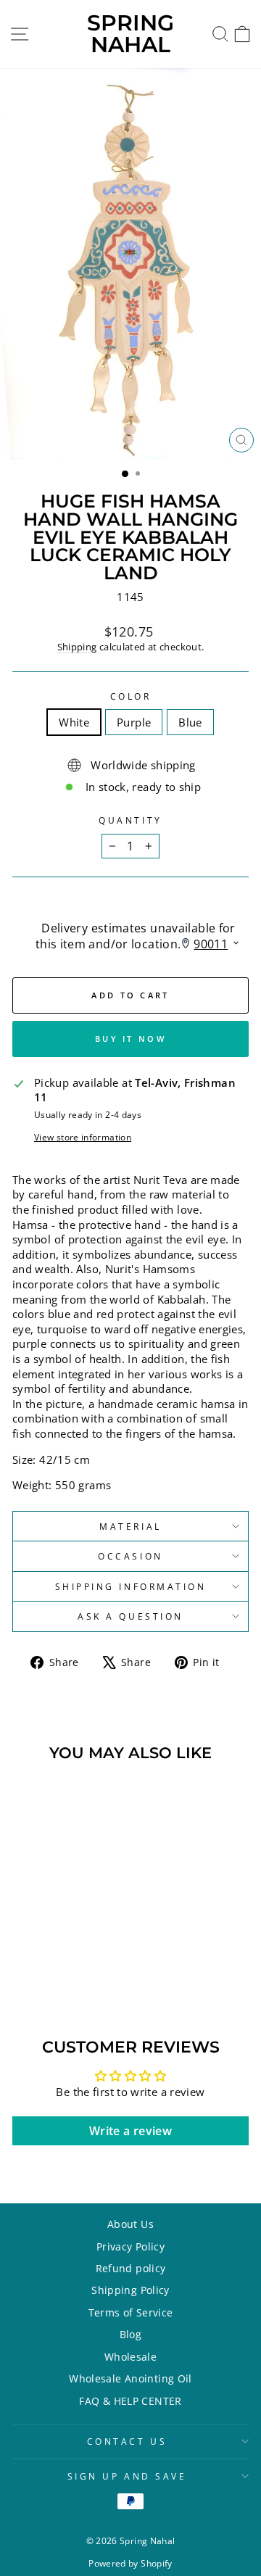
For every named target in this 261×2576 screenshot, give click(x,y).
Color (131, 696)
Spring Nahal (130, 34)
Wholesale (130, 2357)
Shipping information (131, 1586)
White (74, 722)
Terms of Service (131, 2312)
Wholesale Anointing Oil (130, 2378)
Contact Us (127, 2441)
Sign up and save (127, 2476)
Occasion (130, 1556)
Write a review (130, 2131)
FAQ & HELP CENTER (130, 2401)
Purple (134, 722)
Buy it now (130, 1039)
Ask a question (130, 1616)
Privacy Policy (130, 2246)
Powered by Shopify (130, 2563)
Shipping (77, 647)
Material (130, 1526)
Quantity (130, 820)
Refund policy (131, 2268)
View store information (83, 1137)
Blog (130, 2334)
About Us (130, 2224)
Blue (190, 722)
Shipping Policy (130, 2290)
